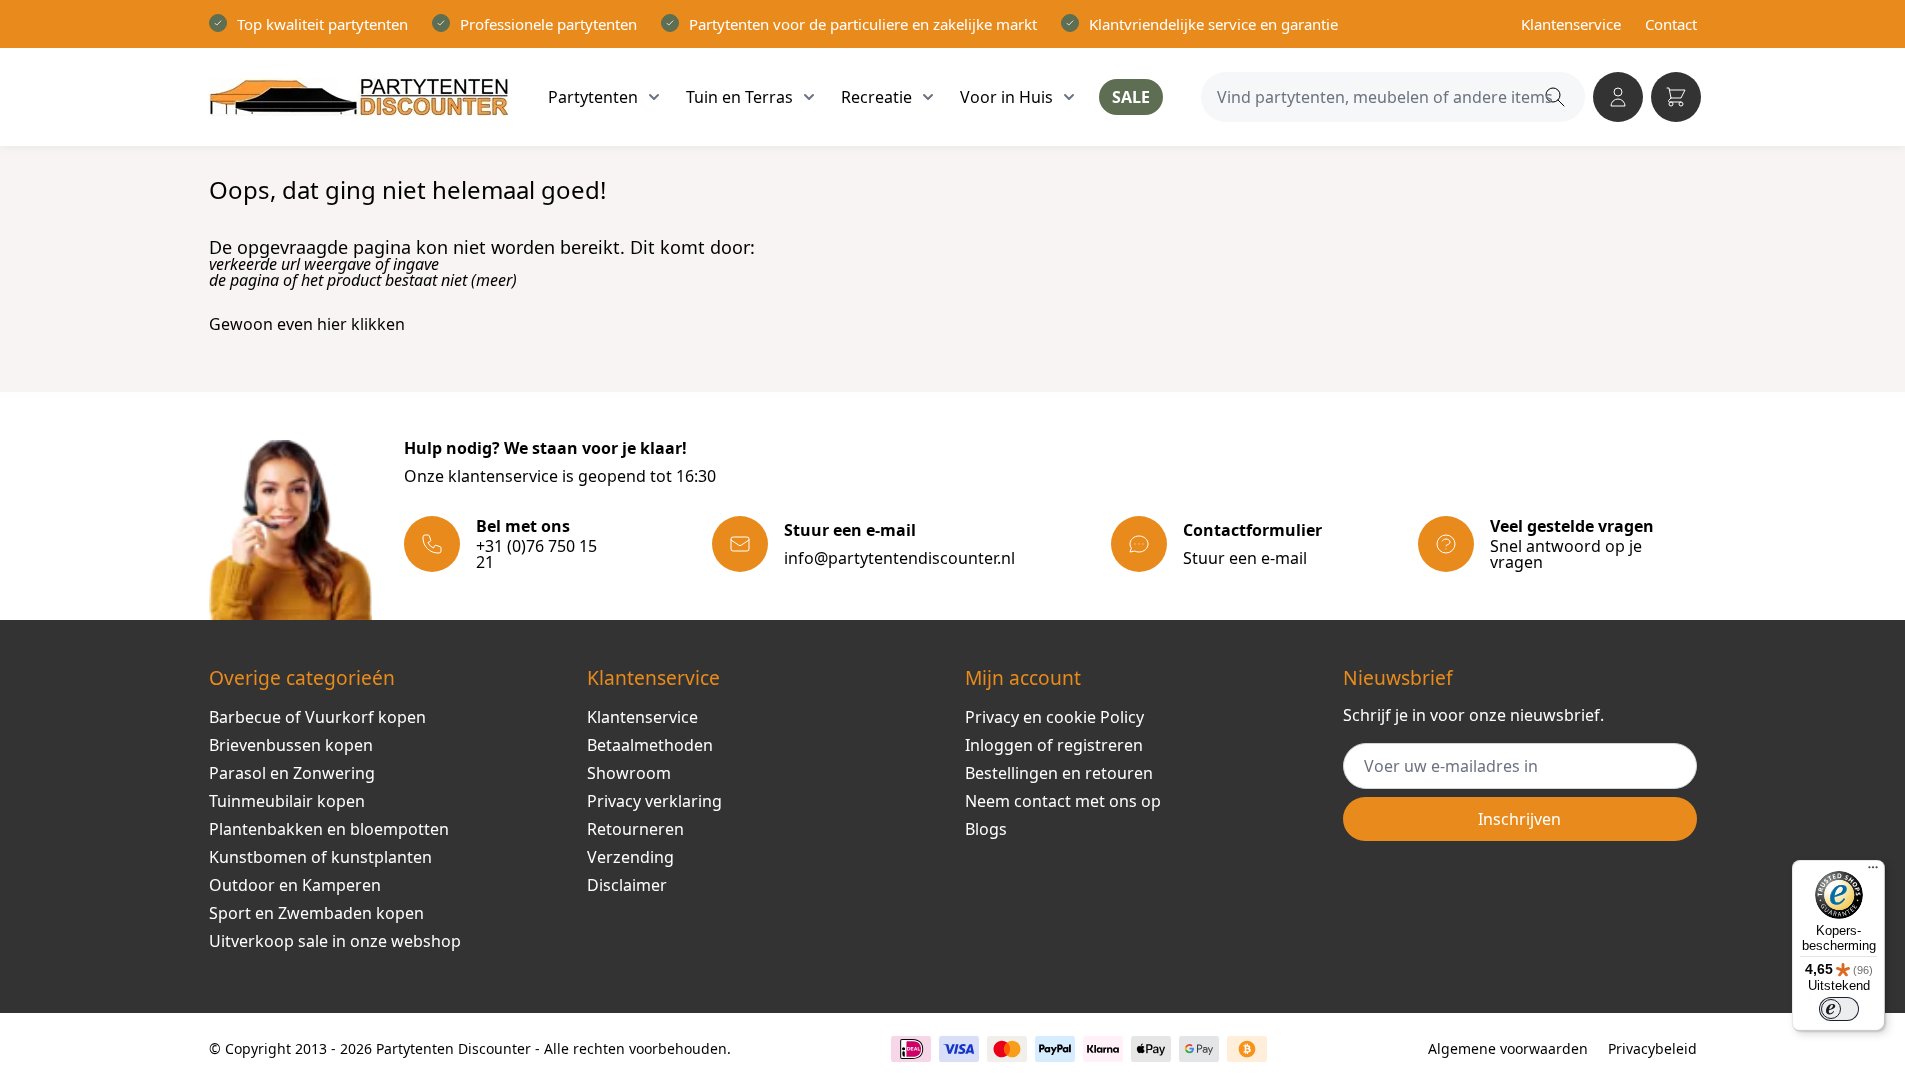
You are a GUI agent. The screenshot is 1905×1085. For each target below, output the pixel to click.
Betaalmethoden (650, 745)
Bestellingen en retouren (1059, 773)
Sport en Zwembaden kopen (316, 913)
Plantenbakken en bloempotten (329, 829)
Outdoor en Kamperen (295, 885)
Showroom (629, 773)
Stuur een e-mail (1245, 558)
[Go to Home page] (359, 97)
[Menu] (1873, 872)
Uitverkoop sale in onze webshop (335, 941)
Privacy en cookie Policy (1054, 717)
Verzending (630, 857)
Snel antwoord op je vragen (1566, 554)
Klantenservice (1571, 24)
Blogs (986, 829)
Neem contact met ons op (1063, 801)
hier (332, 324)
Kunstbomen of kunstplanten (320, 857)
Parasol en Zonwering (292, 773)
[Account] (1618, 97)
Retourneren (635, 829)
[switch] (1839, 1009)
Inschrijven (1519, 819)
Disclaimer (627, 885)
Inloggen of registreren (1054, 745)
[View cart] (1676, 97)
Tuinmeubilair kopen (287, 801)
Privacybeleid (1652, 1048)
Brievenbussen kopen (291, 745)
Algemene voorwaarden (1508, 1048)
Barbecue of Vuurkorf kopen (317, 717)
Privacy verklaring (654, 801)
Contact (1671, 24)
